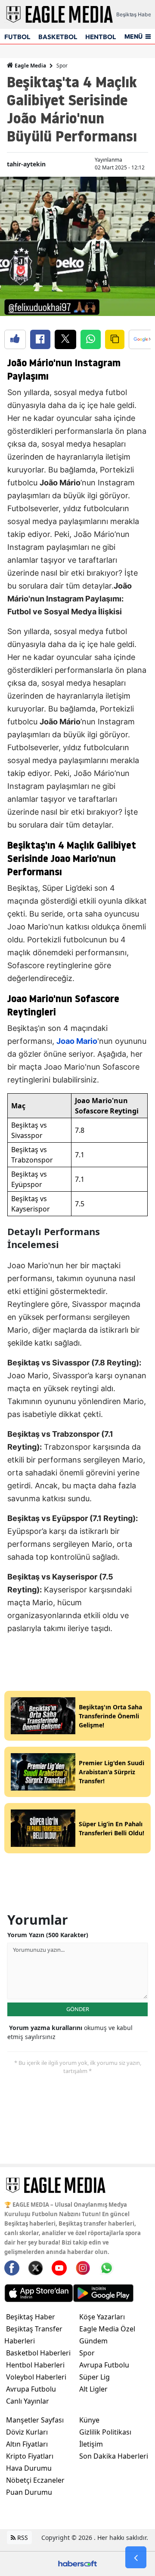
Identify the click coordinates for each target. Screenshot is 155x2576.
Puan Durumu (29, 2492)
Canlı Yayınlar (28, 2401)
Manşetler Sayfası (35, 2420)
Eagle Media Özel (107, 2329)
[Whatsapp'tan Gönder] (91, 339)
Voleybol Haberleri (36, 2377)
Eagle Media (30, 66)
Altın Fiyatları (27, 2444)
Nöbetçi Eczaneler (35, 2480)
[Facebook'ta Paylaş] (40, 339)
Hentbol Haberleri (35, 2365)
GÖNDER (78, 2009)
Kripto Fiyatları (30, 2456)
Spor (62, 66)
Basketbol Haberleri (38, 2353)
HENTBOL (101, 37)
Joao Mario (77, 1041)
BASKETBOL (58, 37)
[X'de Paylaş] (65, 339)
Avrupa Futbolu (31, 2389)
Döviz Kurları (27, 2432)
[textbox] (77, 995)
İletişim (91, 2444)
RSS (22, 2538)
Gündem (93, 2341)
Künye (89, 2420)
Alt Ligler (93, 2389)
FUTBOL (17, 37)
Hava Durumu (29, 2468)
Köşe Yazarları (102, 2317)
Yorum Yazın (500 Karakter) (48, 1935)
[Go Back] (136, 2558)
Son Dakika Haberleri (114, 2456)
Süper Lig (95, 2377)
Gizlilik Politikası (105, 2432)
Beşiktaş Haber (31, 2317)
